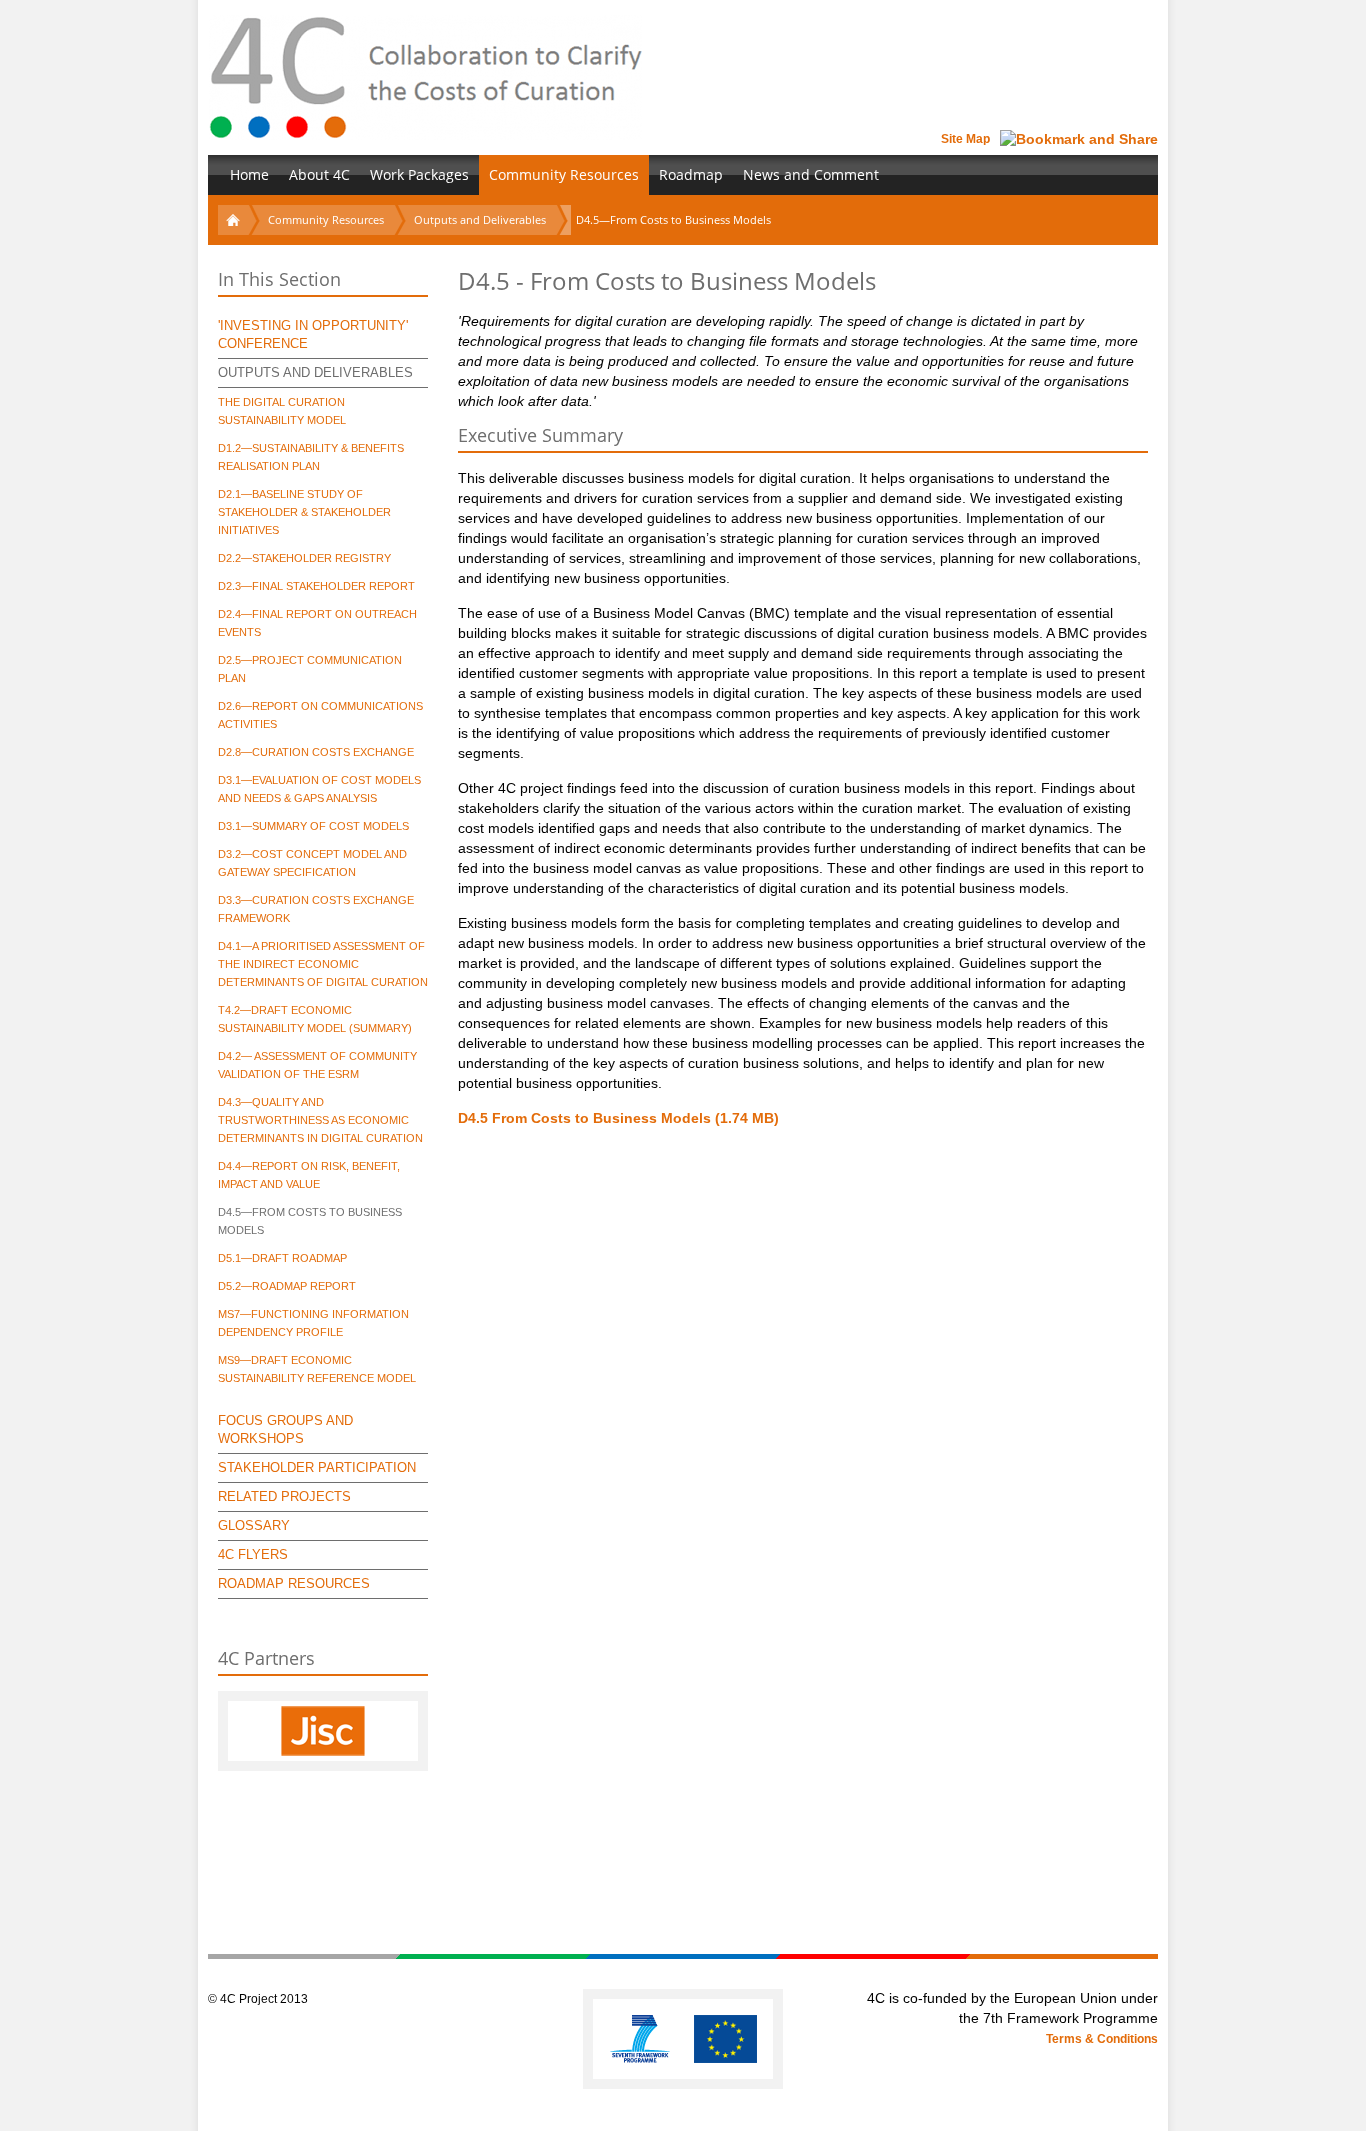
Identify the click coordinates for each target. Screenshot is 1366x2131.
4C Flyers (253, 1555)
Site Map (965, 139)
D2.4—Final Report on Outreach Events (317, 623)
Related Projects (284, 1497)
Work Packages (419, 174)
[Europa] (725, 2039)
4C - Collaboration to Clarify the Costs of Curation (425, 77)
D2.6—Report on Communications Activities (320, 715)
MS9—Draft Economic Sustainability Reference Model (317, 1369)
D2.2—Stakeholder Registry (304, 558)
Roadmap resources (294, 1584)
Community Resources (564, 174)
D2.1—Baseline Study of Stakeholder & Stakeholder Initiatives (304, 512)
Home (249, 174)
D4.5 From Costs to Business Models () (618, 1118)
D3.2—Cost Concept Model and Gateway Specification (312, 863)
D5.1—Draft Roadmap (282, 1258)
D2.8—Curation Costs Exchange (316, 752)
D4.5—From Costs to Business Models (310, 1221)
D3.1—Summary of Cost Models (313, 826)
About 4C (319, 174)
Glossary (254, 1526)
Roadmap (691, 174)
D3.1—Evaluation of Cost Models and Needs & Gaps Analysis (319, 789)
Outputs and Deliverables (480, 219)
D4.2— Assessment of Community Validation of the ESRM (317, 1065)
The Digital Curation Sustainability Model (282, 411)
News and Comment (811, 174)
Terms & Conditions (1102, 2039)
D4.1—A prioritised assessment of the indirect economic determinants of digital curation (323, 964)
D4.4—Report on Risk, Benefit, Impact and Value (309, 1175)
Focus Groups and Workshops (285, 1430)
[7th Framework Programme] (640, 2039)
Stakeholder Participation (317, 1468)
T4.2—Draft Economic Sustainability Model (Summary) (315, 1019)
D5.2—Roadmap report (287, 1286)
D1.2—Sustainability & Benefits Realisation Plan (311, 457)
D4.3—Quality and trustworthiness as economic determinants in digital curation (320, 1120)
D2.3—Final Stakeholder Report (316, 586)
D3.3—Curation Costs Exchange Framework (316, 909)
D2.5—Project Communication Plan (310, 669)
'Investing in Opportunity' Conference (313, 335)
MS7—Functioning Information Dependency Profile (313, 1323)
